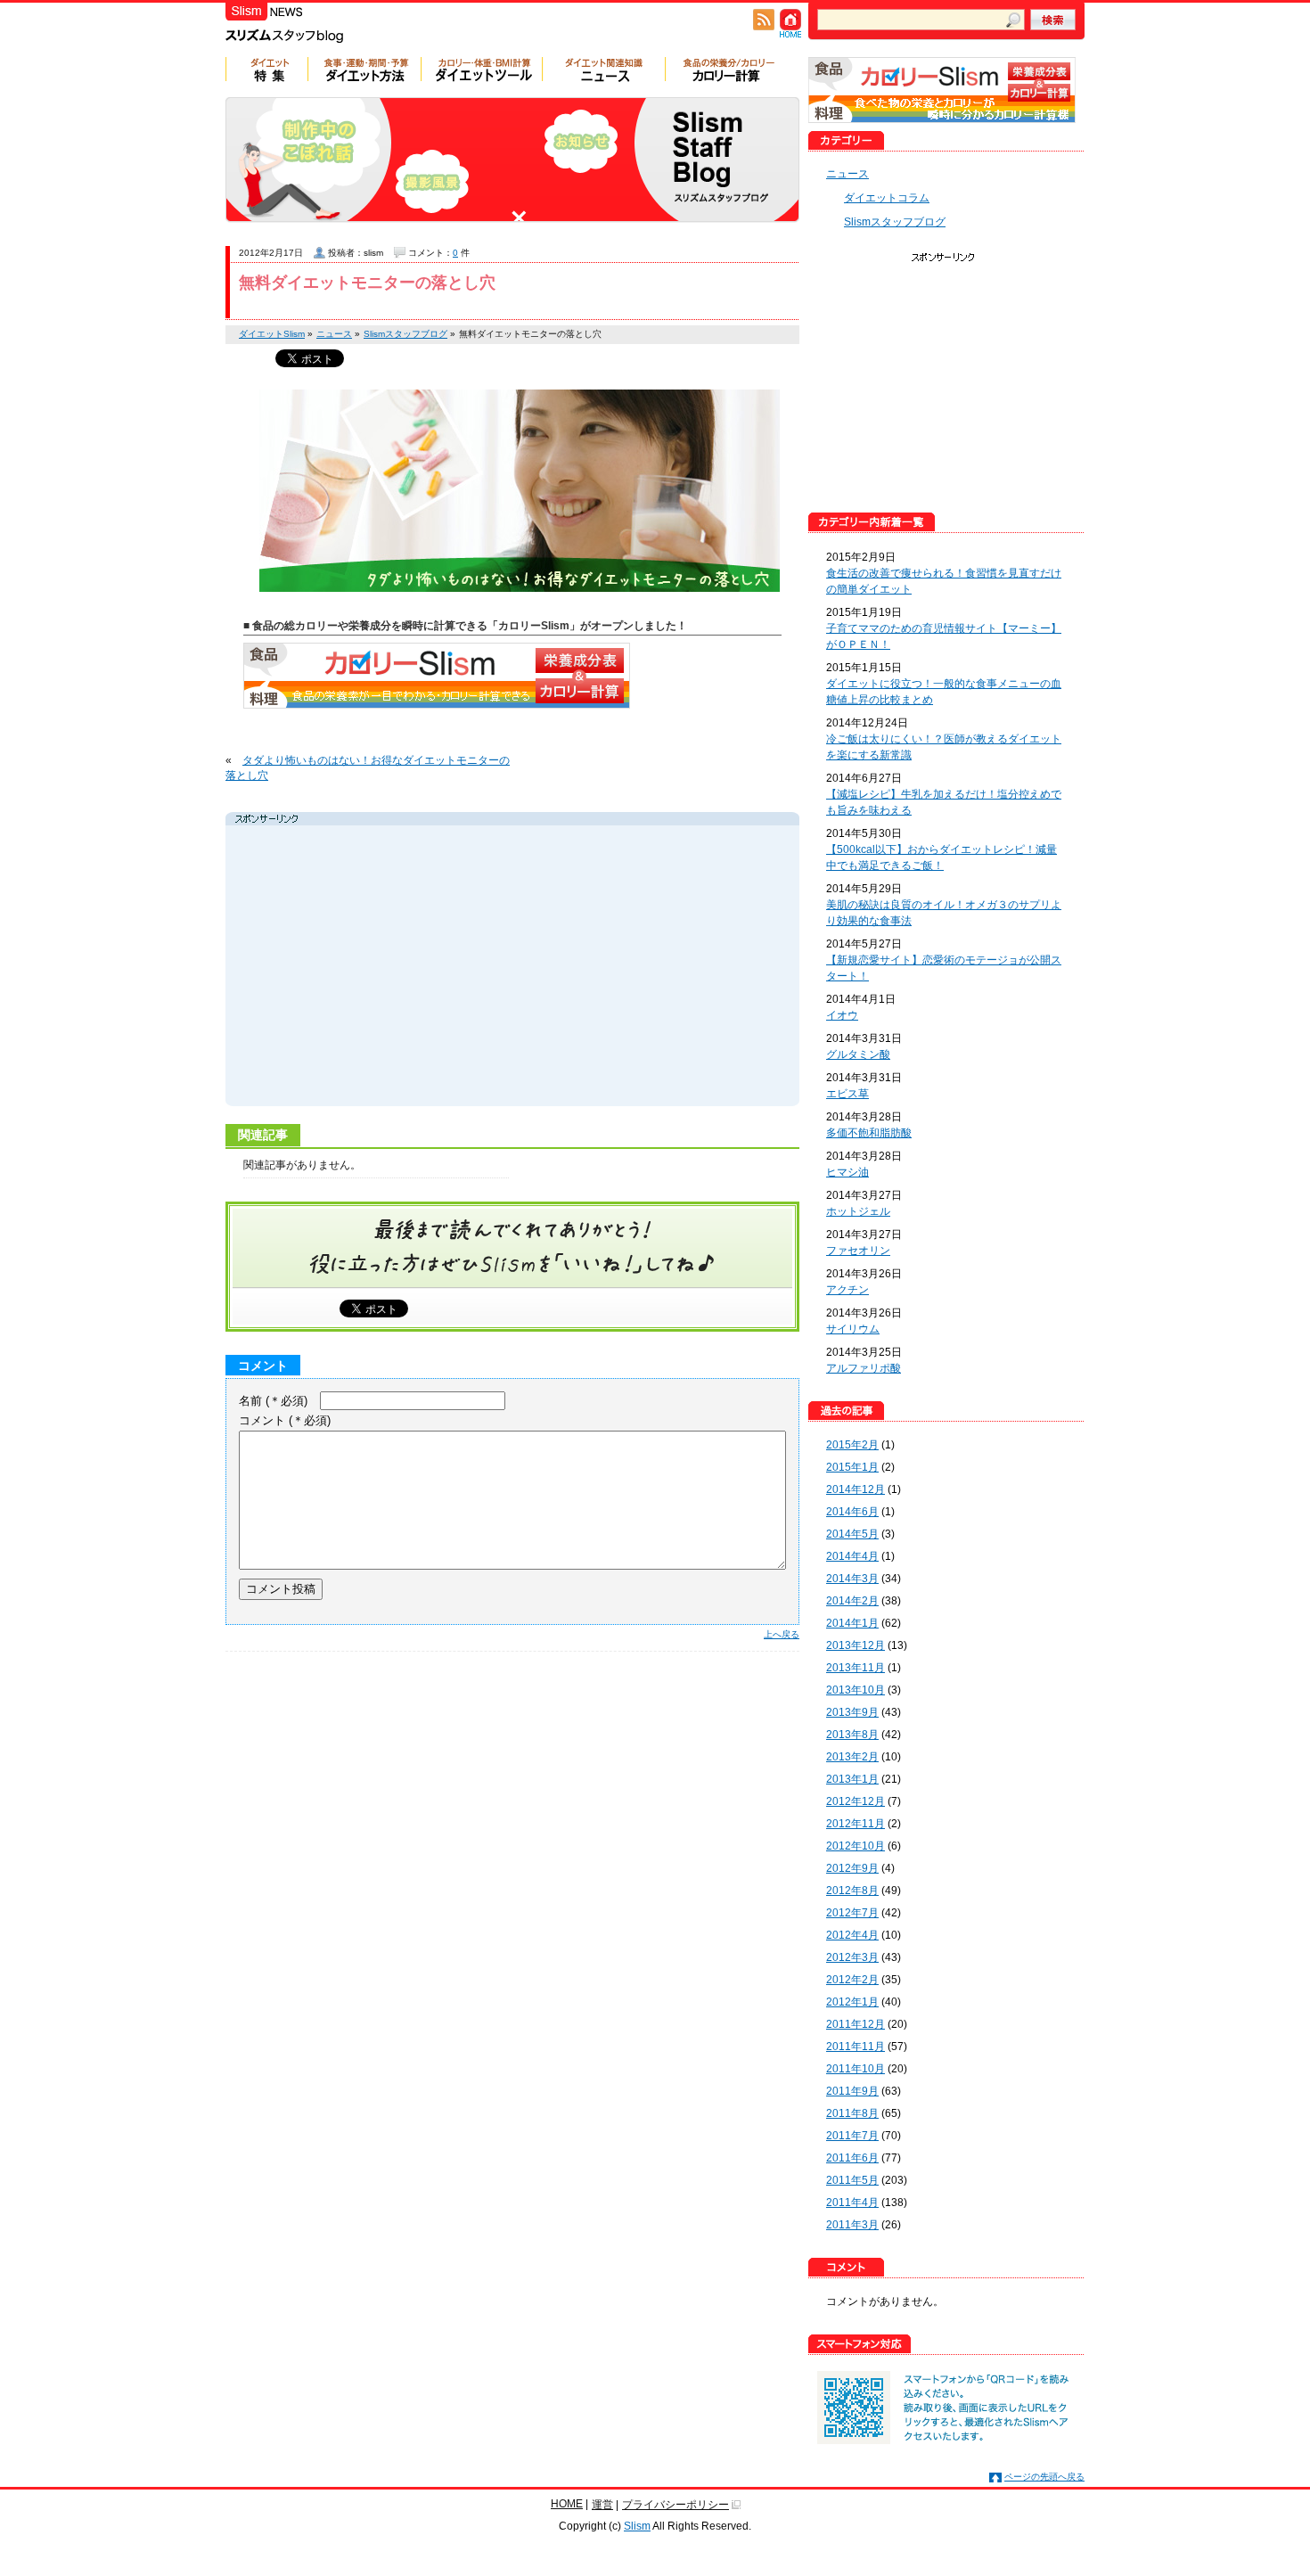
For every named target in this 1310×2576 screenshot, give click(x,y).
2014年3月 (852, 1579)
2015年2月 (852, 1445)
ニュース (847, 174)
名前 (273, 1401)
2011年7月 (852, 2136)
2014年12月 (856, 1489)
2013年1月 (852, 1779)
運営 (602, 2505)
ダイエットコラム (887, 198)
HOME (567, 2504)
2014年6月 (852, 1512)
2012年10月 (856, 1846)
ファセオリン (858, 1251)
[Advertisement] (398, 968)
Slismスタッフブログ (895, 222)
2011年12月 (856, 2024)
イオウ (842, 1015)
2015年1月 (852, 1467)
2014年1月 (852, 1623)
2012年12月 (856, 1801)
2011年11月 (856, 2047)
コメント (285, 1420)
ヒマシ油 (847, 1172)
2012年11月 (856, 1824)
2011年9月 (852, 2091)
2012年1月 (852, 2002)
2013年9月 (852, 1712)
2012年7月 (852, 1913)
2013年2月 (852, 1757)
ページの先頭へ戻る (1044, 2477)
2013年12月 (856, 1645)
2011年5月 (852, 2180)
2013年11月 (856, 1668)
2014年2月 (852, 1601)
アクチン (847, 1290)
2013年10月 (856, 1690)
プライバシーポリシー (675, 2505)
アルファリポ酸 (864, 1368)
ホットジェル (858, 1211)
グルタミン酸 (858, 1054)
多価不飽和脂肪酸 (869, 1133)
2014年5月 (852, 1534)
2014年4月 (852, 1556)
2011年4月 (852, 2203)
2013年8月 (852, 1735)
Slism (637, 2526)
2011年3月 (852, 2225)
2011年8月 (852, 2113)
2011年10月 (856, 2069)
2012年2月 (852, 1980)
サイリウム (853, 1329)
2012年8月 (852, 1891)
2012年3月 (852, 1957)
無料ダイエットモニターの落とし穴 (367, 283)
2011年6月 (852, 2158)
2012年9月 (852, 1868)
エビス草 (847, 1094)
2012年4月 (852, 1935)
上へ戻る (782, 1634)
